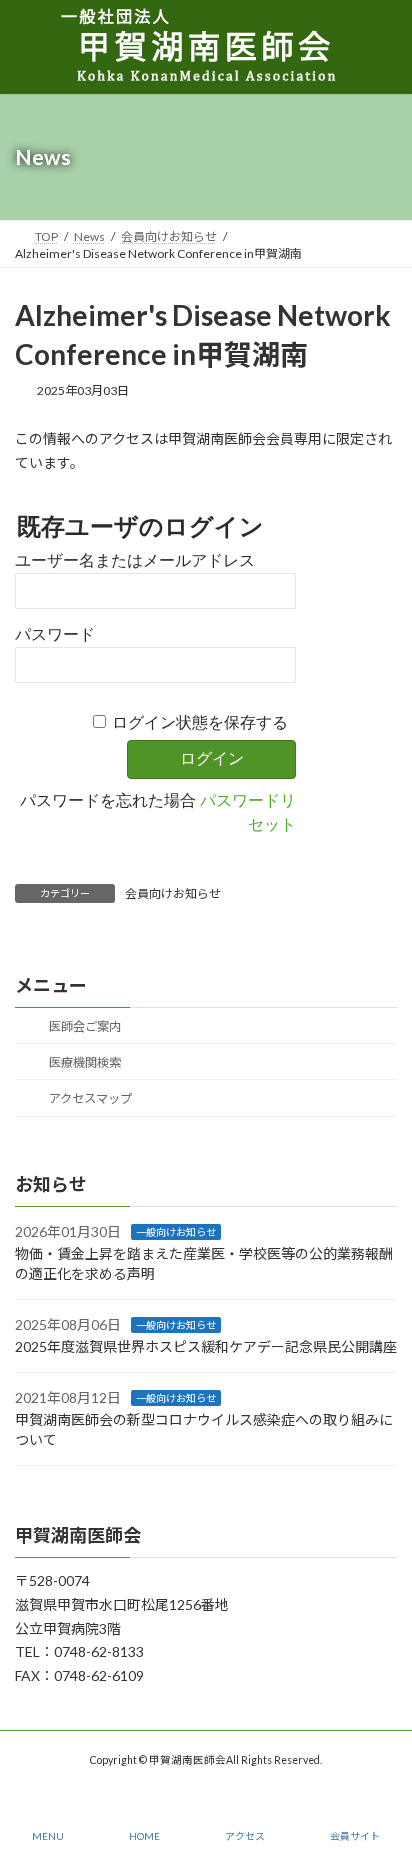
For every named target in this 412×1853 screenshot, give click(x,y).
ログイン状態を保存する (200, 722)
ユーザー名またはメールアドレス (135, 560)
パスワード (55, 634)
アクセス (245, 1836)
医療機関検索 (84, 1062)
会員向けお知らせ (173, 893)
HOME (144, 1836)
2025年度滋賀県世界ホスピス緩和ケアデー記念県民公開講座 (206, 1346)
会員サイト (355, 1836)
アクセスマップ (89, 1098)
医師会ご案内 (84, 1026)
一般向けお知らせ (176, 1232)
